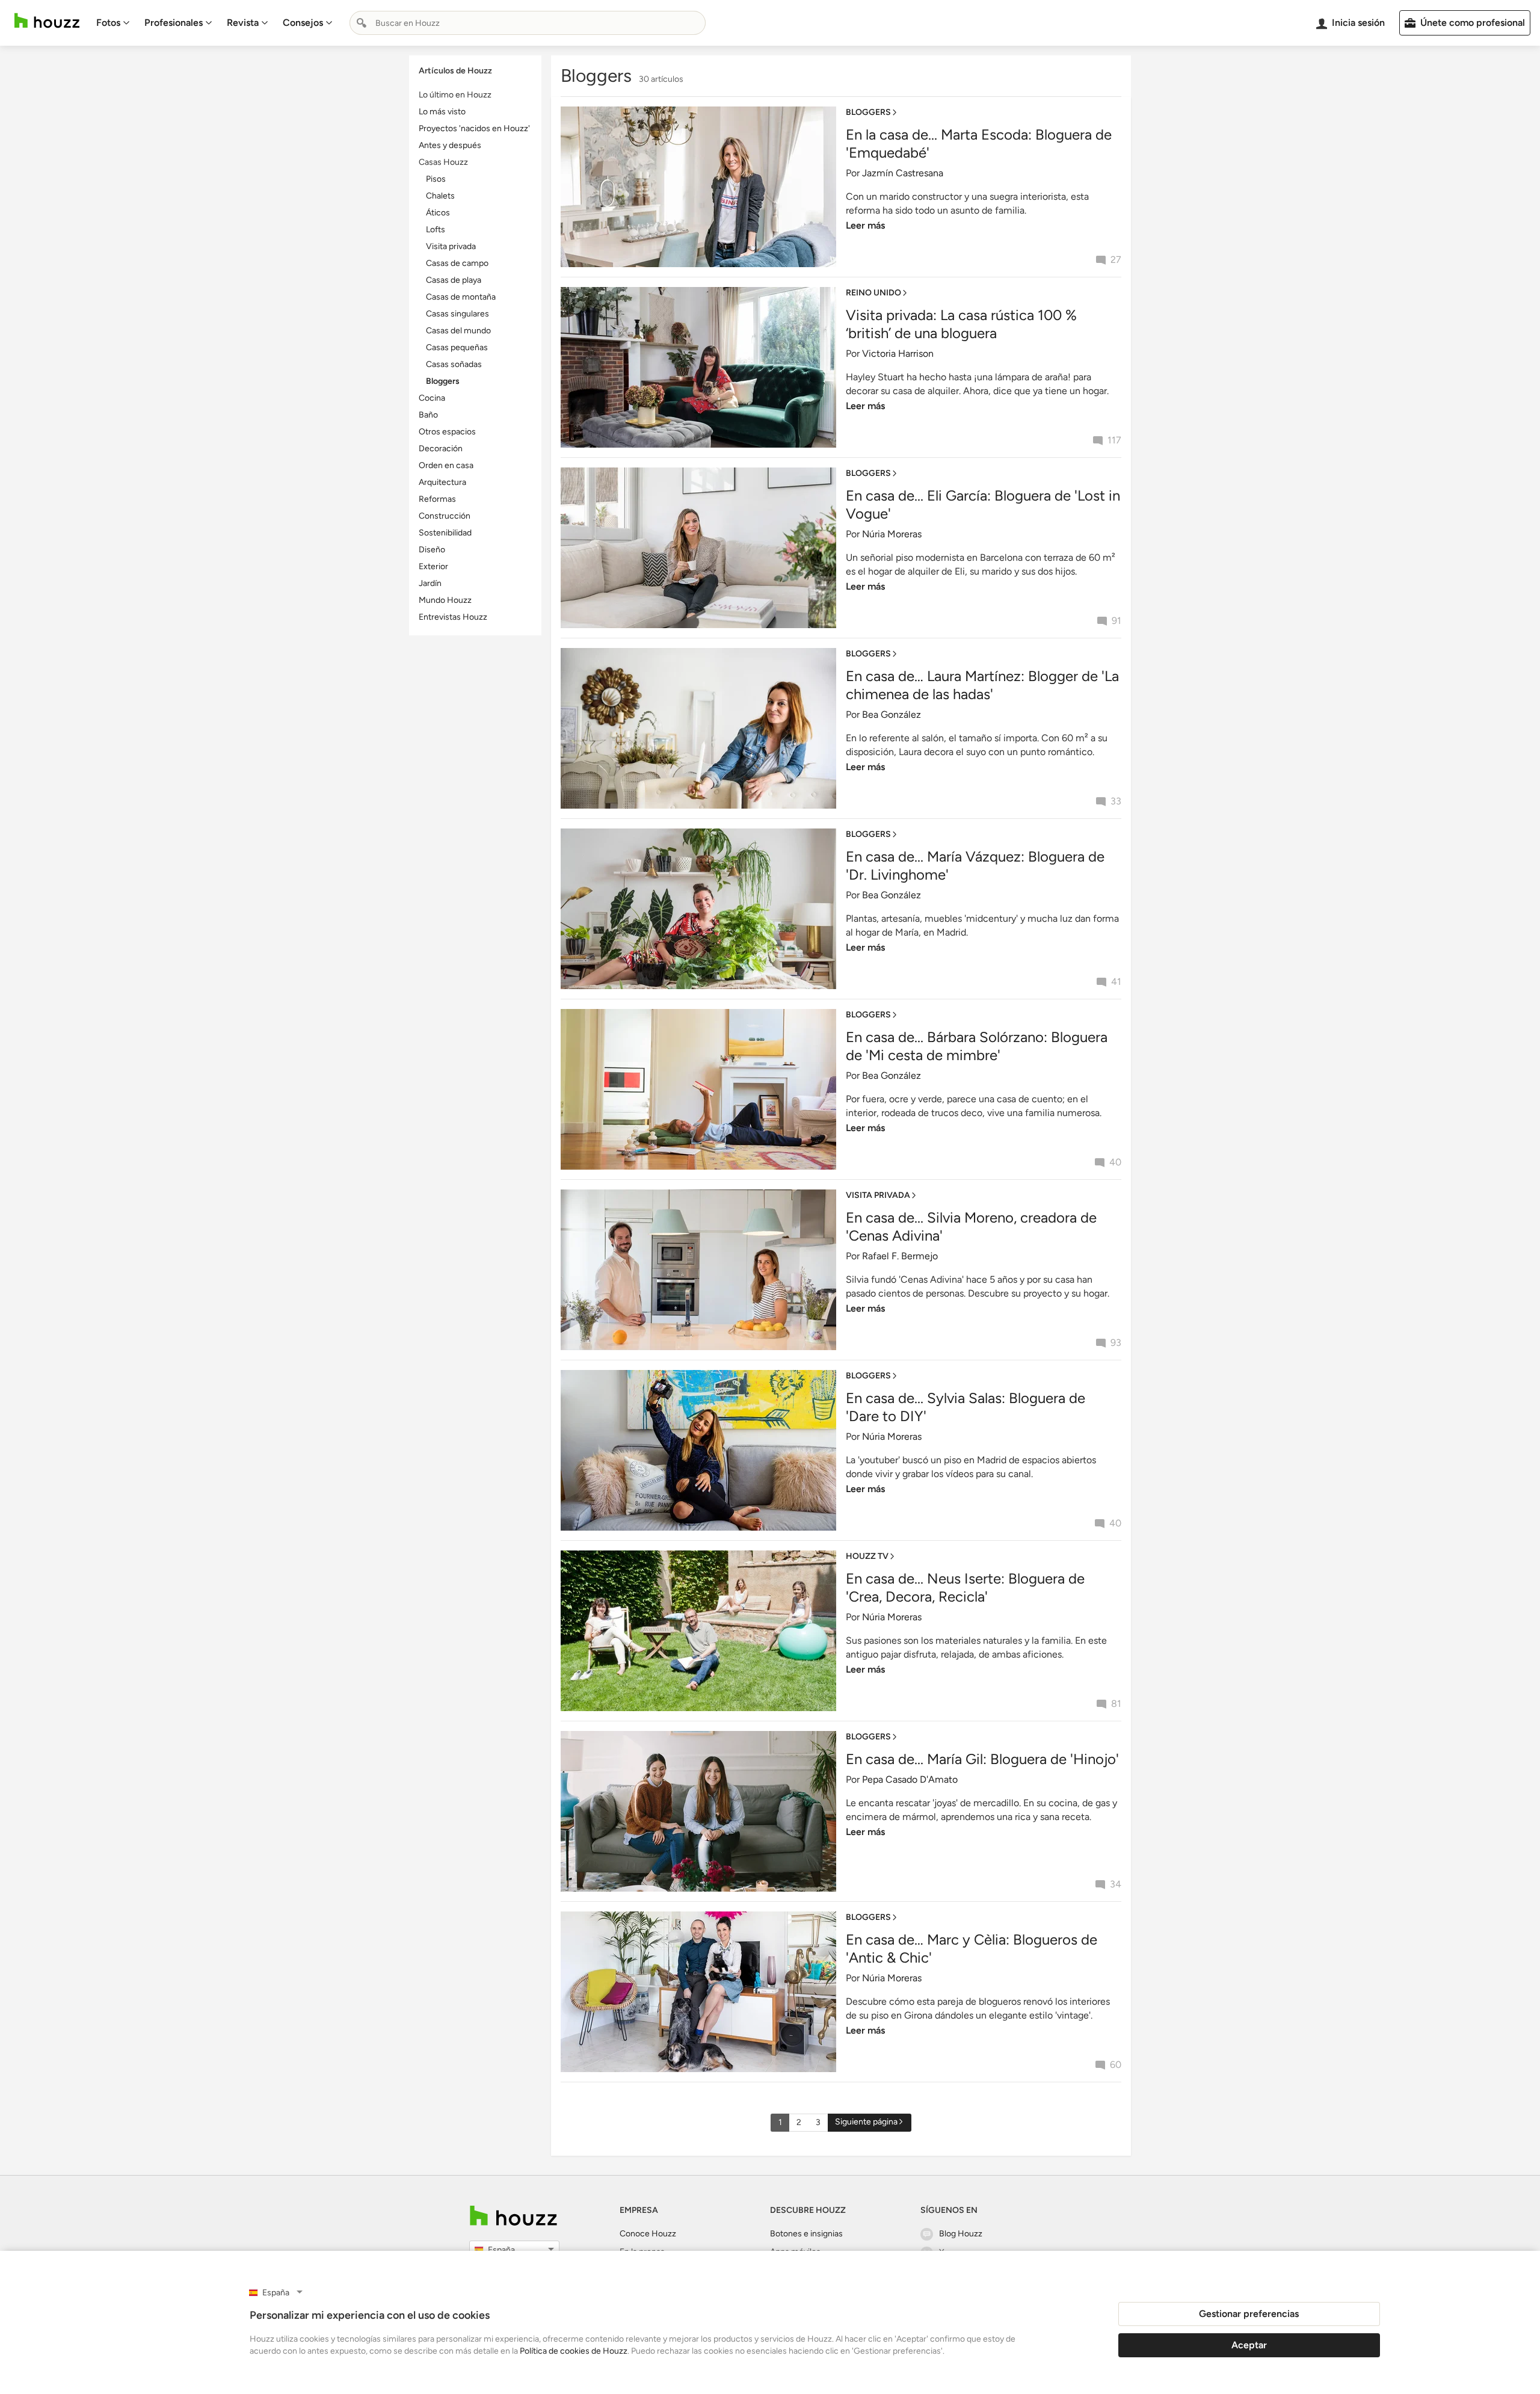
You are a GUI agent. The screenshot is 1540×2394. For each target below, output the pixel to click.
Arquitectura (442, 482)
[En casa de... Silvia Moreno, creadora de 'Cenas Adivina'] (698, 1270)
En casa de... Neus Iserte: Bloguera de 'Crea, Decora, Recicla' (965, 1587)
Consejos (303, 23)
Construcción (445, 516)
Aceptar (1249, 2345)
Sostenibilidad (445, 533)
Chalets (440, 196)
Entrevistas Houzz (453, 617)
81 (1116, 1704)
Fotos (108, 23)
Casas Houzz (443, 162)
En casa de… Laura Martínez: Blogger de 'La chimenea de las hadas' (982, 685)
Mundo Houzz (445, 600)
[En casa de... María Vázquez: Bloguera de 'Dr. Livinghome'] (698, 909)
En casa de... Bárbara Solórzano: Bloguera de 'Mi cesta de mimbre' (977, 1046)
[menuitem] (113, 23)
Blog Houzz (961, 2234)
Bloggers (443, 381)
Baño (428, 415)
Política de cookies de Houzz (574, 2351)
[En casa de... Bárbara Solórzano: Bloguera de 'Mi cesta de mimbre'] (698, 1089)
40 (1115, 1162)
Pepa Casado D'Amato (910, 1779)
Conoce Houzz (648, 2234)
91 (1116, 621)
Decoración (441, 449)
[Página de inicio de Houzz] (47, 21)
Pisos (436, 179)
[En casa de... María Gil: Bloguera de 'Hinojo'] (698, 1811)
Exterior (433, 566)
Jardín (430, 583)
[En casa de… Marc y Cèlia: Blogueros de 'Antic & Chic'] (698, 1992)
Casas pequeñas (457, 347)
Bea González (892, 714)
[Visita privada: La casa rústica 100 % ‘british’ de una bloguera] (698, 367)
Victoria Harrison (898, 353)
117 (1114, 440)
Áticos (438, 213)
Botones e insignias (806, 2234)
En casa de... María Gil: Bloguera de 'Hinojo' (982, 1759)
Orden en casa (446, 465)
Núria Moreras (892, 534)
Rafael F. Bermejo (900, 1256)
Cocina (432, 398)
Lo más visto (442, 112)
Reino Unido (873, 293)
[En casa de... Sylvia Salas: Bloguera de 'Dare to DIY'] (698, 1450)
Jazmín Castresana (903, 173)
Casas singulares (457, 314)
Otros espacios (447, 432)
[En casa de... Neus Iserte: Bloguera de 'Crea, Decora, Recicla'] (698, 1631)
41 (1116, 982)
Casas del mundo (458, 331)
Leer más (865, 225)
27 (1116, 260)
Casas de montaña (461, 297)
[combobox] (528, 23)
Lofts (436, 230)
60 (1116, 2065)
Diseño (432, 550)
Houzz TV (867, 1556)
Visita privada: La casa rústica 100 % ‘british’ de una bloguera (961, 324)
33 (1116, 801)
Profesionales (174, 23)
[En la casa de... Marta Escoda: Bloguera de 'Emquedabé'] (698, 187)
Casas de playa (454, 280)
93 (1116, 1343)
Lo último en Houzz (455, 95)
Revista (243, 23)
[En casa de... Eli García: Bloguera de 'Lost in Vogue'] (698, 548)
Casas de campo (457, 263)
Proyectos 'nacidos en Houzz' (474, 128)
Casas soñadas (454, 364)
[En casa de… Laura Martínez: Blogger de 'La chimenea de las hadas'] (698, 728)
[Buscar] (362, 23)
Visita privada (451, 246)
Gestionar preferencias (1249, 2314)
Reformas (437, 499)
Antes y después (450, 145)
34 (1116, 1884)
